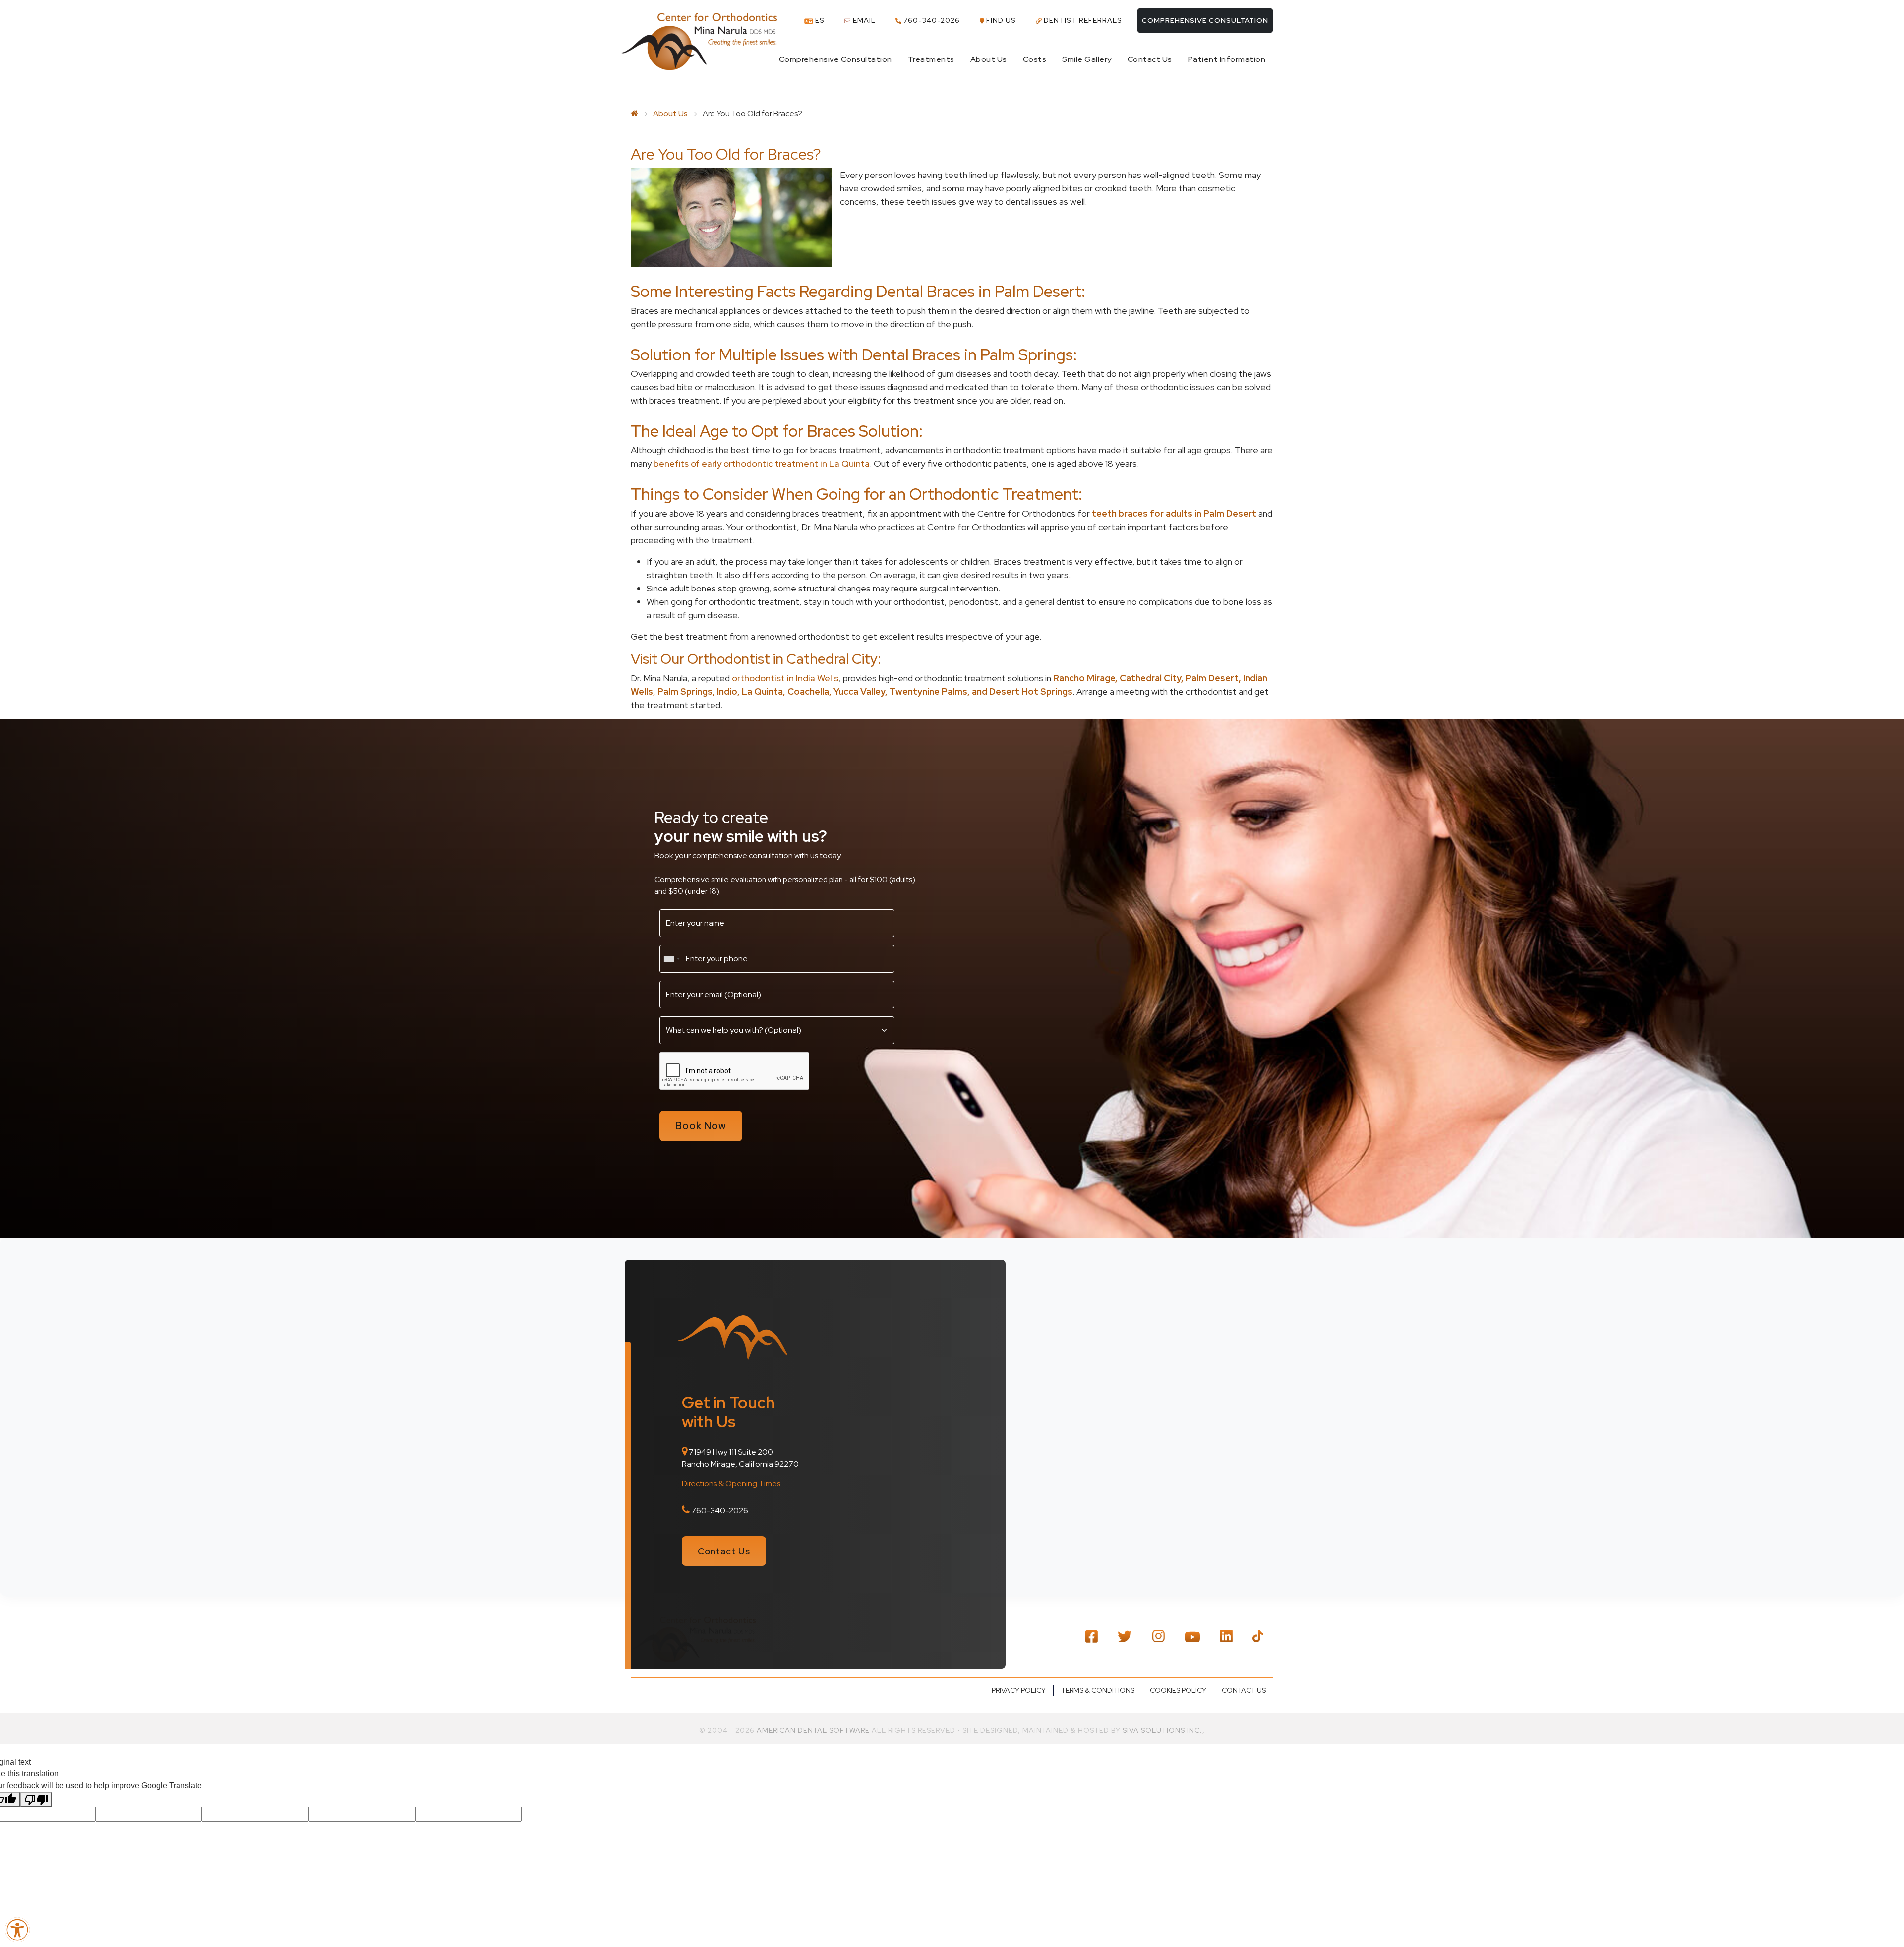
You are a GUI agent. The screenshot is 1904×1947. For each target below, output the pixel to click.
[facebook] (1092, 1635)
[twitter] (1125, 1635)
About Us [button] (989, 59)
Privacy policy (1019, 1690)
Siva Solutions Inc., (1164, 1730)
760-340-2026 (931, 20)
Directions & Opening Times (731, 1484)
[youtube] (1192, 1636)
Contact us (1244, 1690)
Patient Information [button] (1227, 59)
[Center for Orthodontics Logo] (699, 42)
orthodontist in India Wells (785, 678)
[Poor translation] (36, 1799)
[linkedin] (1226, 1635)
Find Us (1000, 20)
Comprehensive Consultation (835, 59)
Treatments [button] (931, 59)
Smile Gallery (1087, 59)
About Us (670, 113)
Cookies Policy (1178, 1690)
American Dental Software (814, 1730)
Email (863, 20)
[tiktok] (1258, 1635)
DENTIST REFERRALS (1082, 20)
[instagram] (1158, 1635)
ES (819, 20)
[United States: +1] (671, 959)
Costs (1035, 59)
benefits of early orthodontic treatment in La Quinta (762, 463)
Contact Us (1150, 59)
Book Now (701, 1126)
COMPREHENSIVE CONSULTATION (1205, 20)
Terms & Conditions (1098, 1690)
